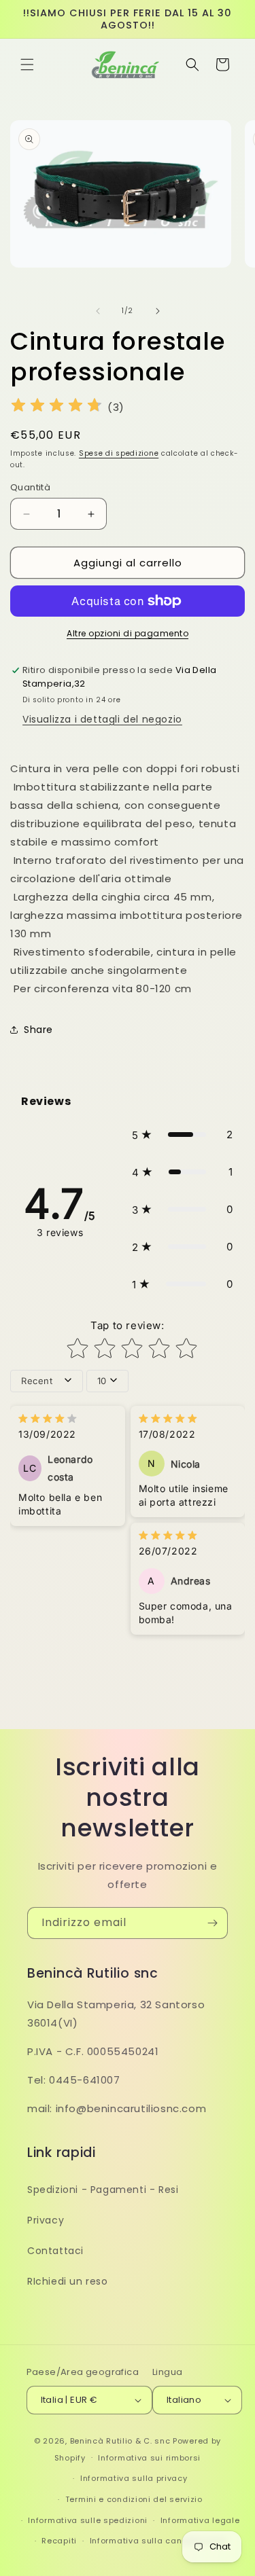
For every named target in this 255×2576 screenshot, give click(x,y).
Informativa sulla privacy (134, 2478)
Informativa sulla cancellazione (158, 2541)
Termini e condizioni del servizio (134, 2499)
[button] (27, 65)
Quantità (30, 487)
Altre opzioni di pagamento (128, 633)
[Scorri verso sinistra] (98, 311)
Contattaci (55, 2251)
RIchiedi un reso (68, 2281)
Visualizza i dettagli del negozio (102, 719)
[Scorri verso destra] (158, 311)
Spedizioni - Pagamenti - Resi (103, 2190)
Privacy (46, 2220)
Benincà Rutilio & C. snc (120, 2441)
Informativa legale (200, 2520)
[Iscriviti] (212, 1923)
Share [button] (38, 1030)
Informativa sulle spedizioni (88, 2520)
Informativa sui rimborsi (149, 2458)
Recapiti (59, 2541)
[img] (56, 407)
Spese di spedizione (119, 453)
